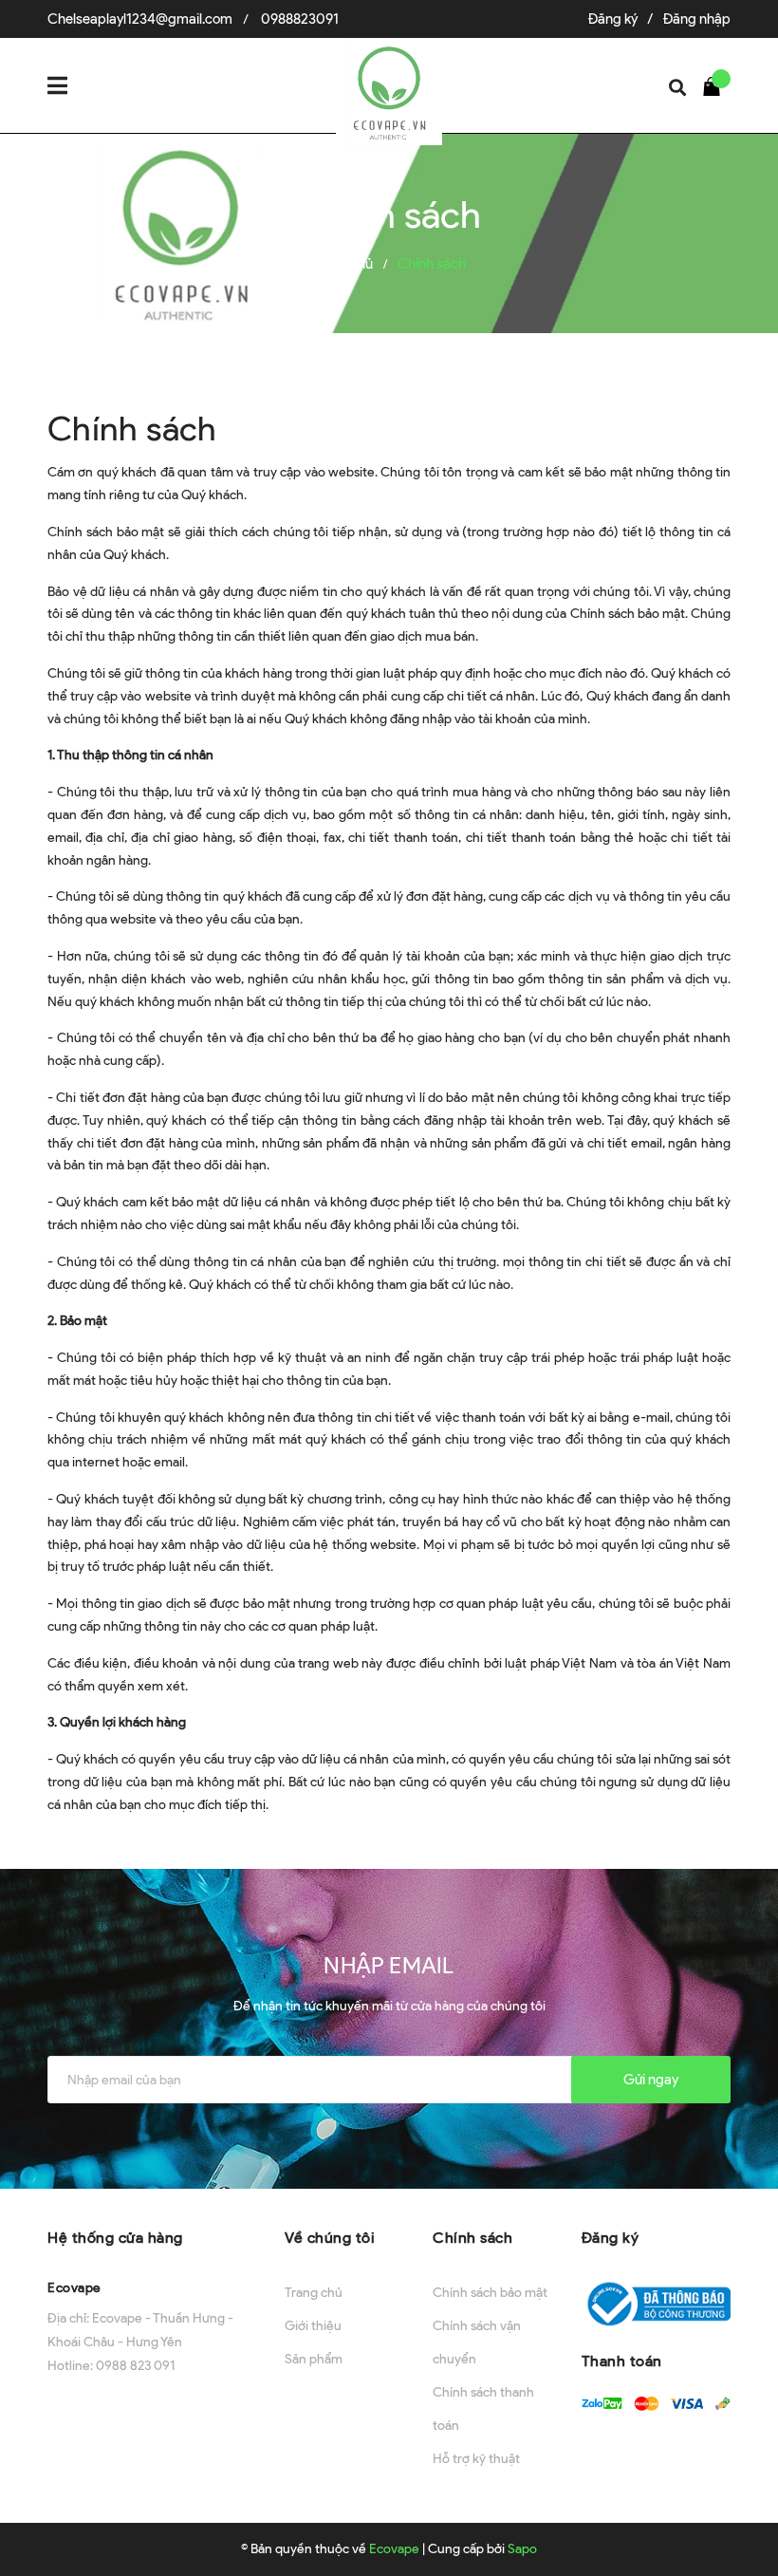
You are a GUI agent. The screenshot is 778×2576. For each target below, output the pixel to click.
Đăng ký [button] (611, 2238)
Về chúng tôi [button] (330, 2238)
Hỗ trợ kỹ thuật (476, 2459)
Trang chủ (314, 2293)
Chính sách (132, 428)
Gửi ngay (651, 2080)
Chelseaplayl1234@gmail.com (140, 19)
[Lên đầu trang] (731, 2514)
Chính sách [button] (472, 2238)
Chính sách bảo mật (490, 2293)
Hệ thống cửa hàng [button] (115, 2238)
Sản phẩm (314, 2359)
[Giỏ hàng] (716, 85)
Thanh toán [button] (622, 2361)
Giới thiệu (313, 2326)
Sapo (522, 2549)
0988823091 (300, 19)
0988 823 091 (135, 2366)
